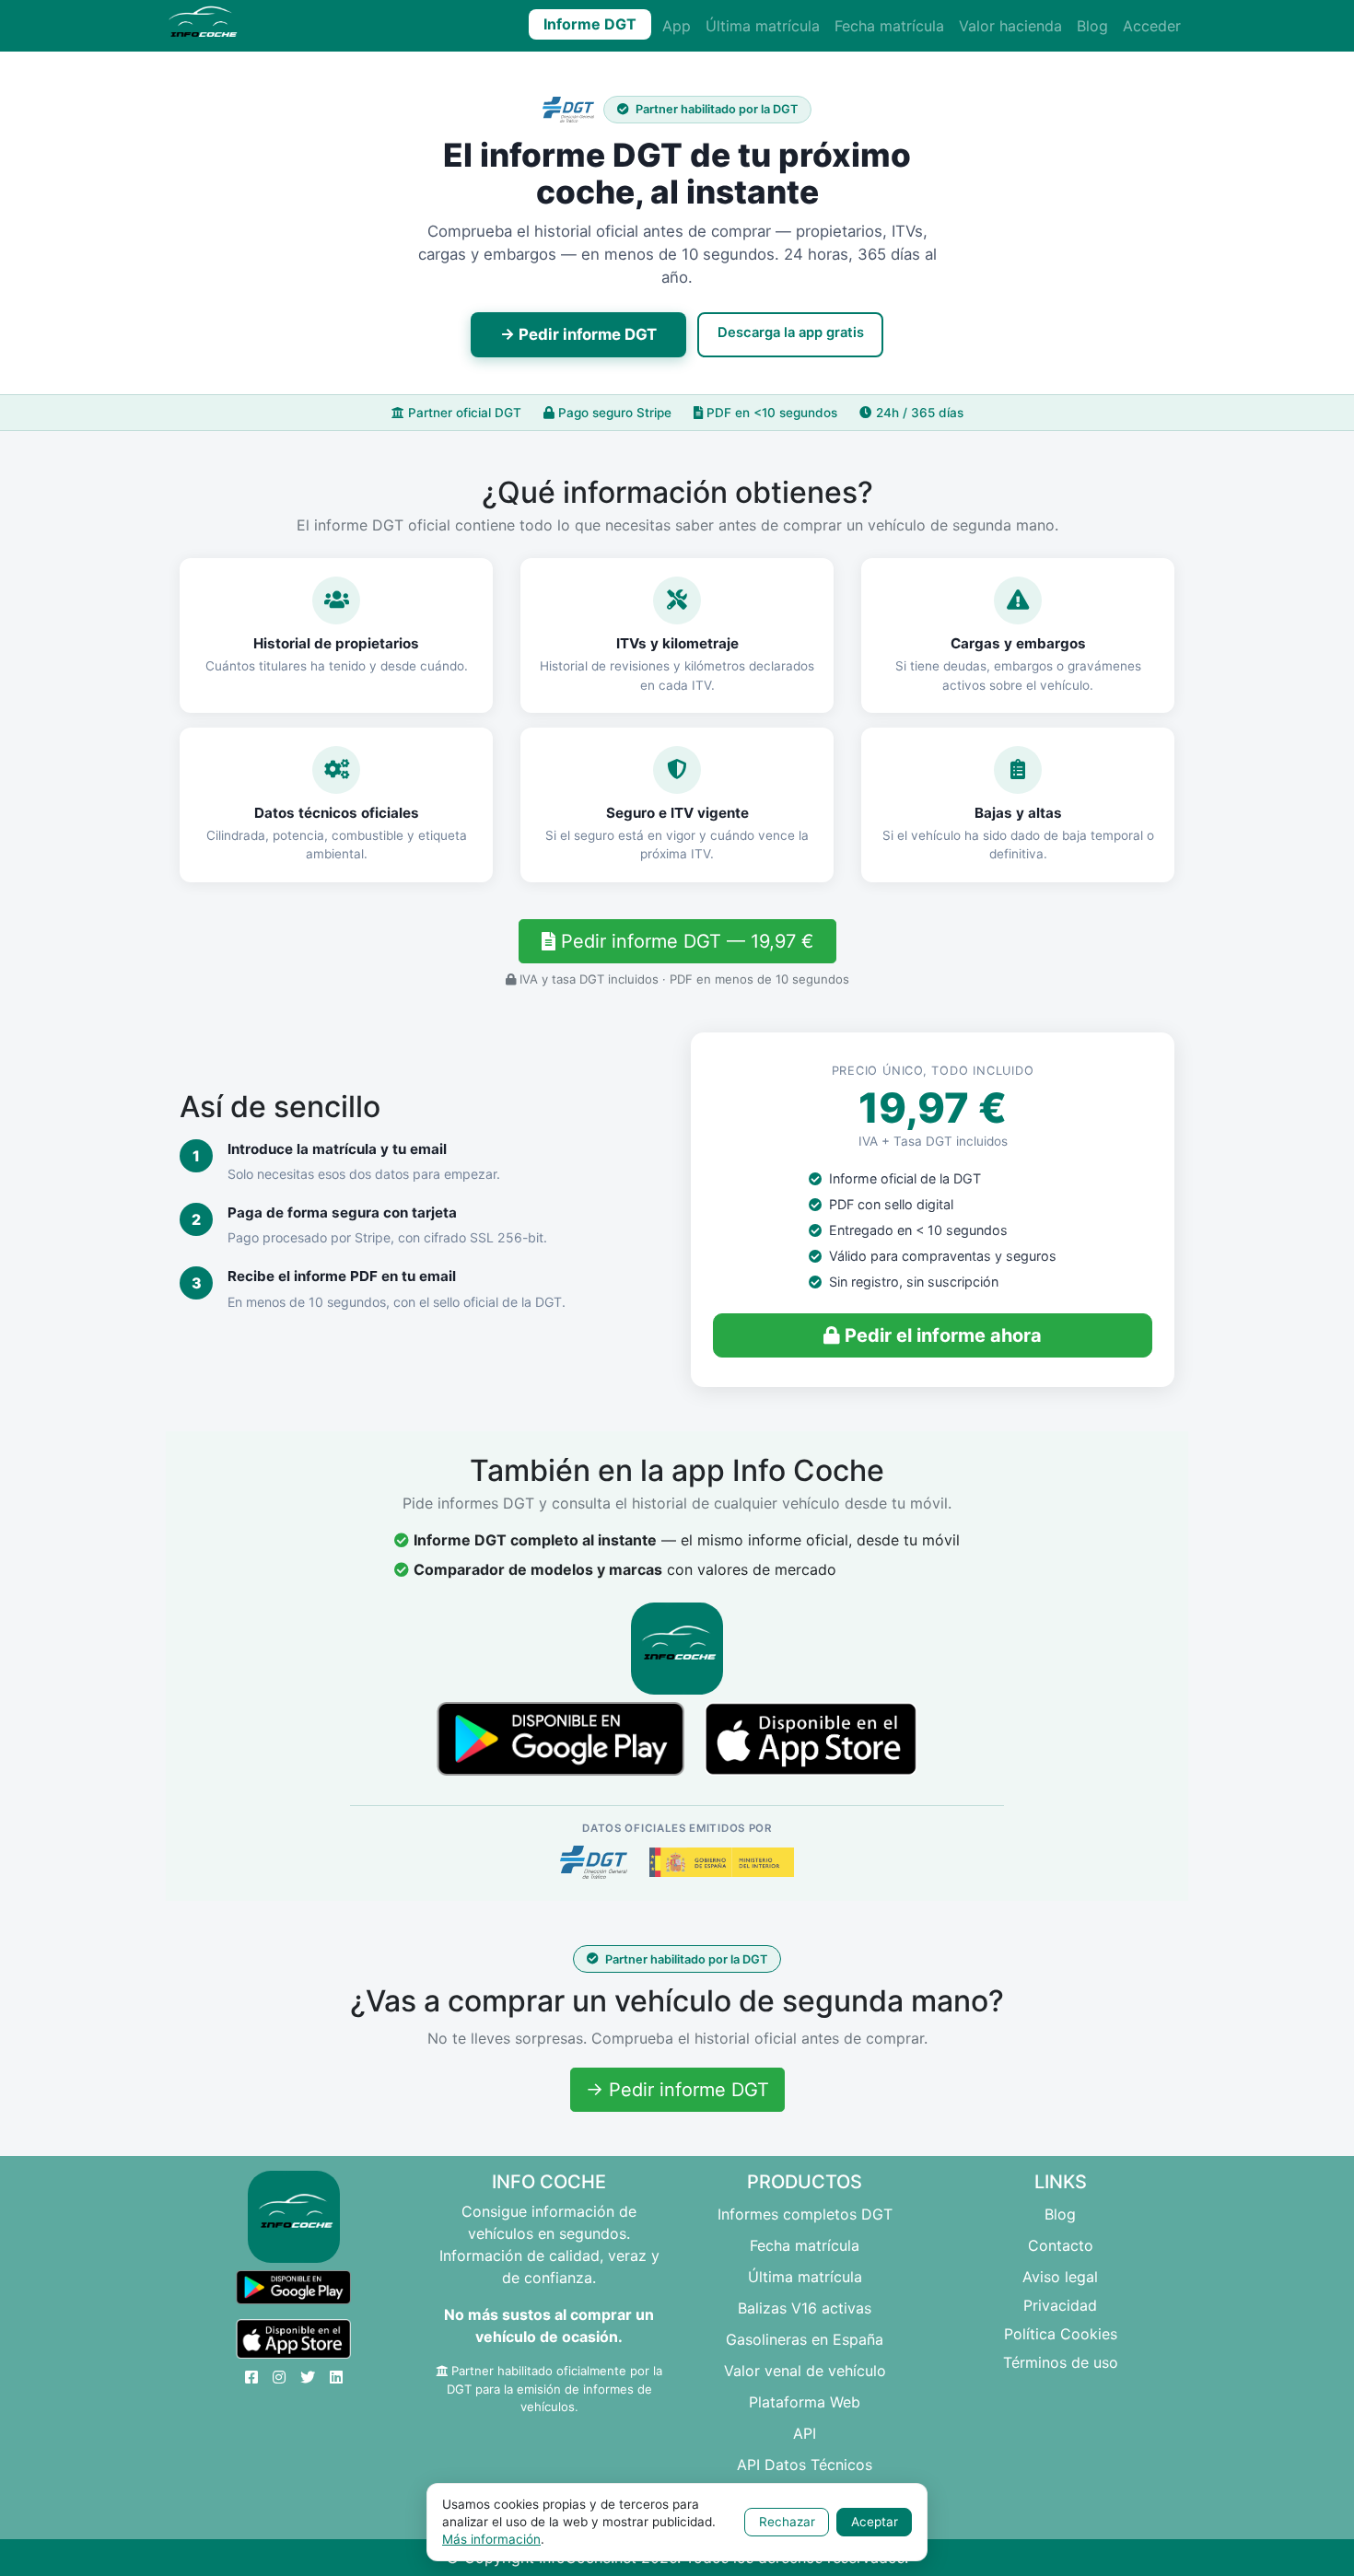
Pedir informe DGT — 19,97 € (684, 941)
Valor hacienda (1010, 26)
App (677, 26)
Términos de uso (1061, 2362)
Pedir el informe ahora (941, 1335)
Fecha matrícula (889, 26)
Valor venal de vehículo (805, 2371)
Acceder (1152, 26)
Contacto (1061, 2245)
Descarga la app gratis (791, 332)
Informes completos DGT (805, 2214)
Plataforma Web (805, 2402)
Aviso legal (1060, 2277)
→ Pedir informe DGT (578, 334)
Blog (1092, 26)
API (805, 2433)
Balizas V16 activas (805, 2308)
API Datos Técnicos (805, 2465)
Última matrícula (763, 26)
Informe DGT (590, 24)
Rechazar (787, 2522)
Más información (491, 2539)
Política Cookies (1061, 2334)
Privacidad (1060, 2305)
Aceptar (875, 2522)
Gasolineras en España (805, 2339)
